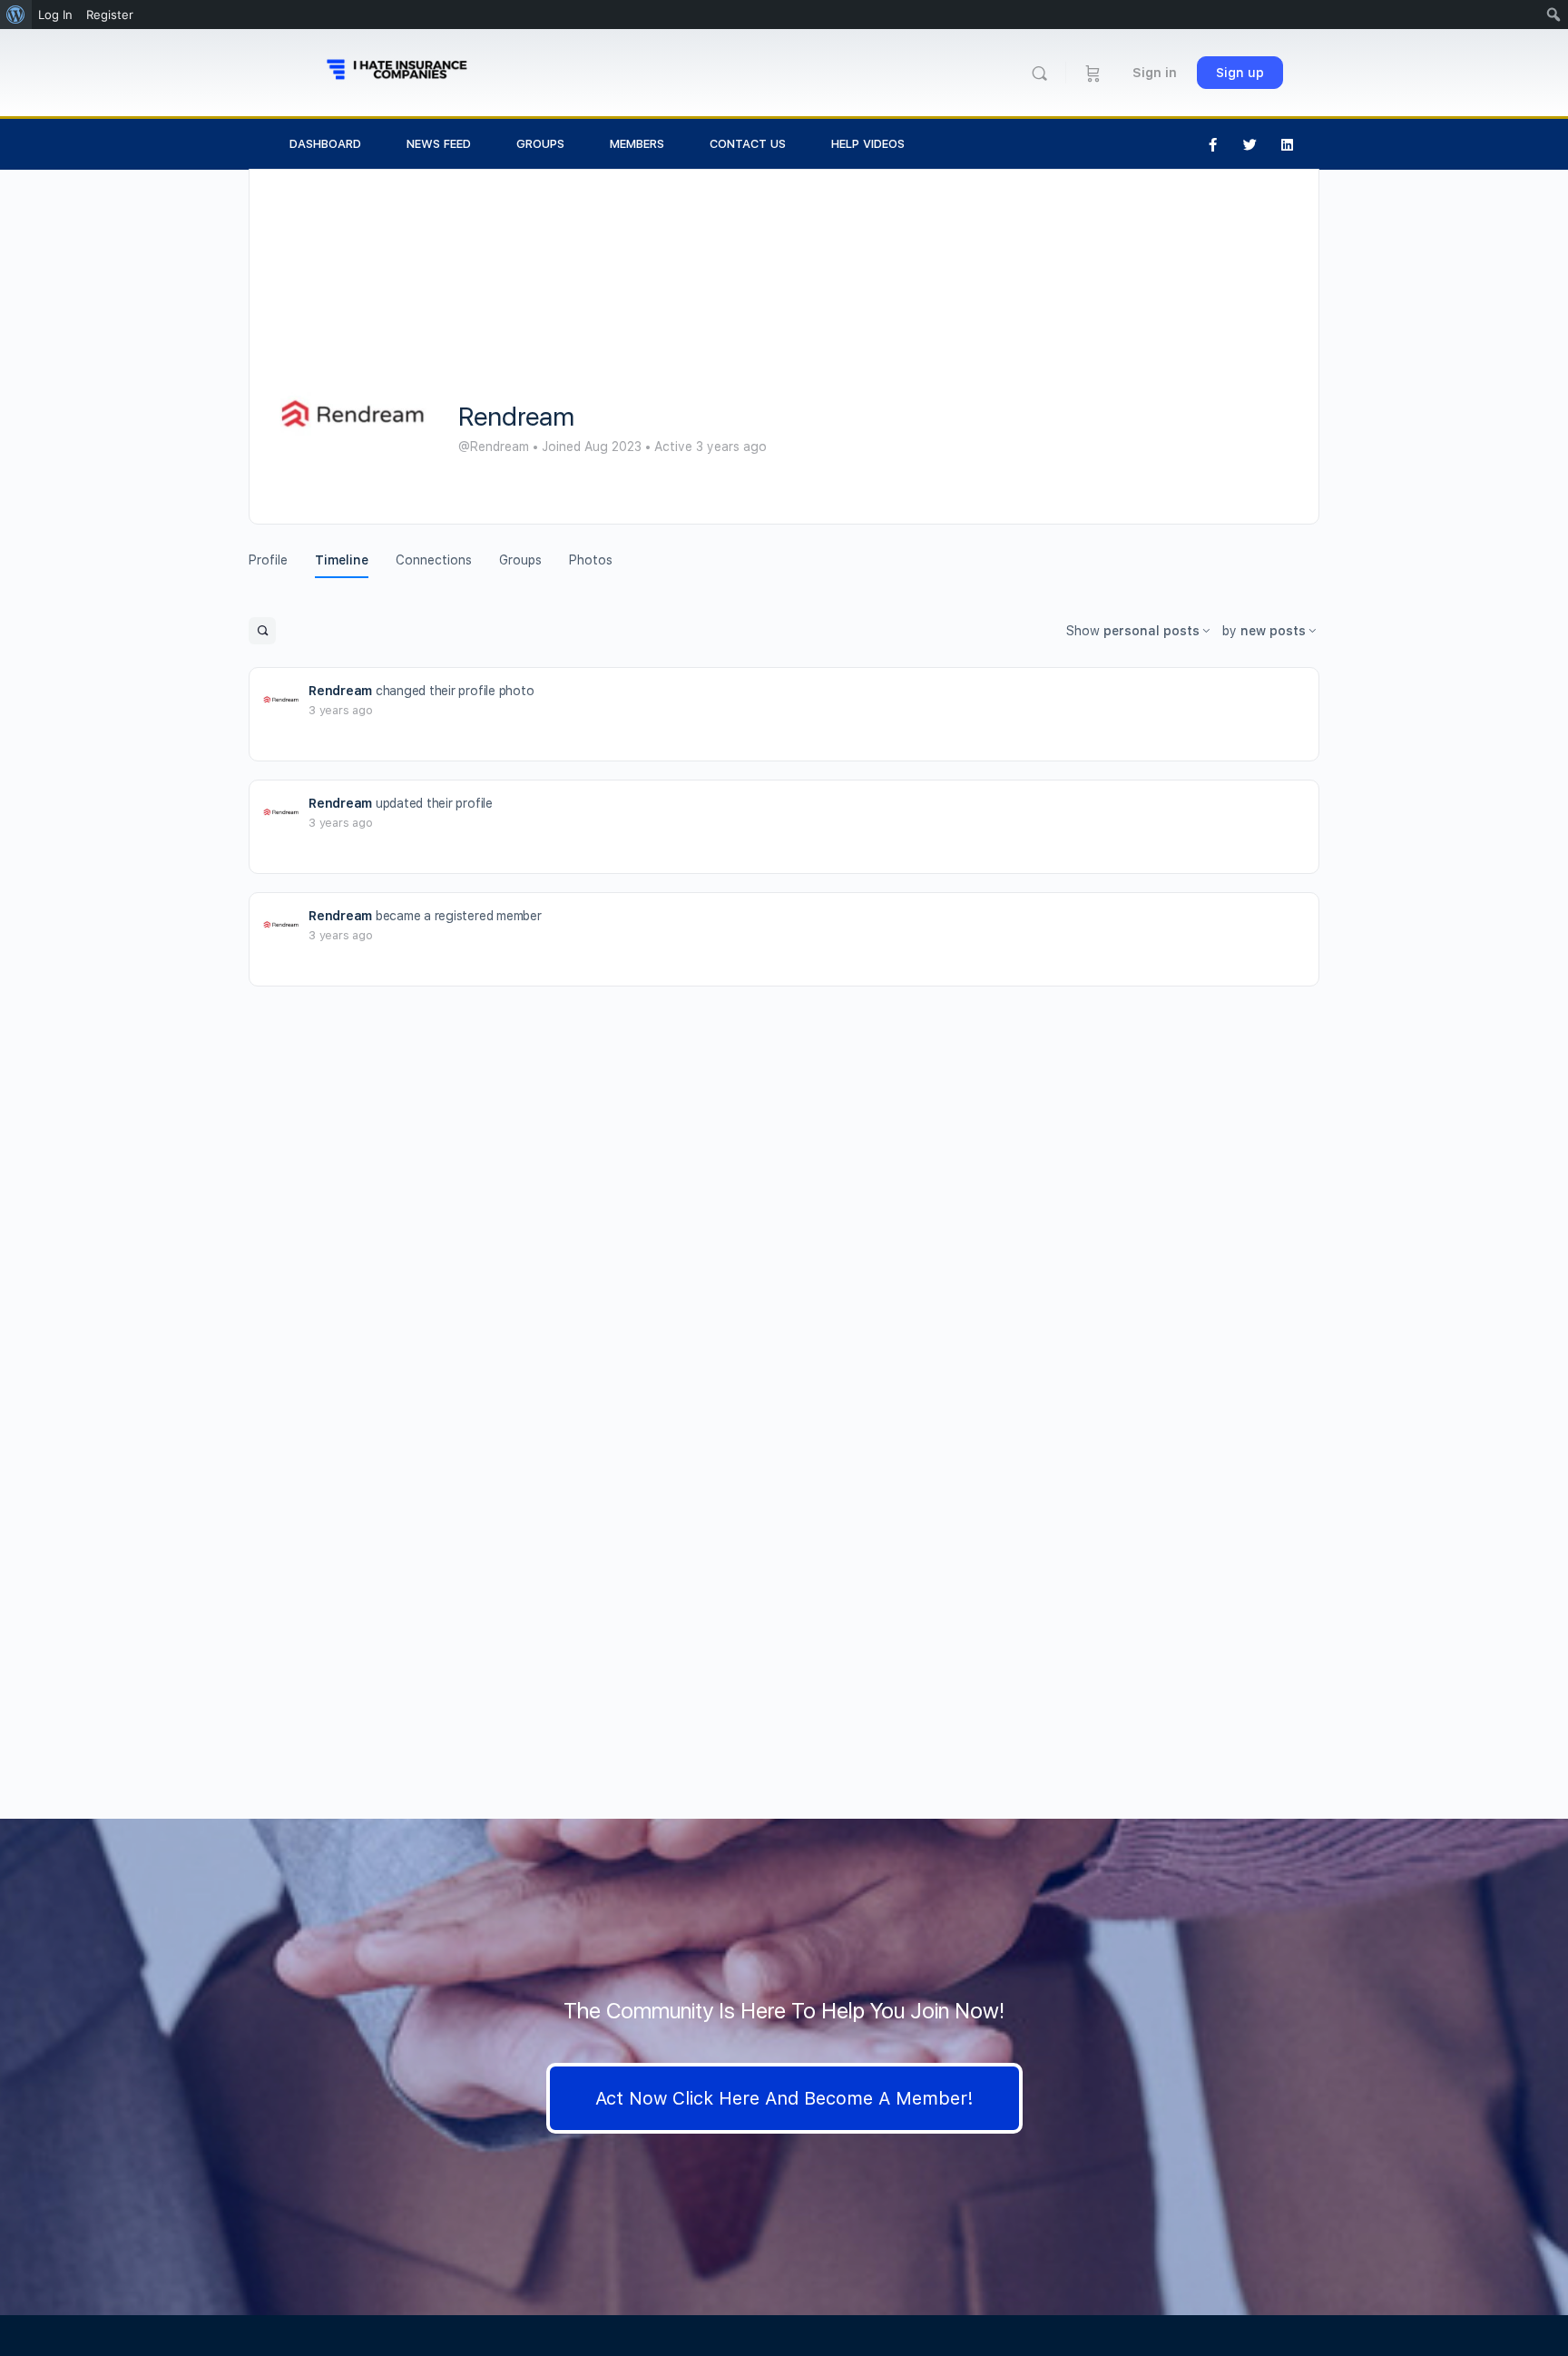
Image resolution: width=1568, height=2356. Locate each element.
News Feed (439, 144)
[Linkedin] (1288, 144)
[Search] (1039, 73)
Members (637, 144)
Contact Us (748, 144)
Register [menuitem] (110, 15)
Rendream (340, 691)
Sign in (1155, 73)
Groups (540, 144)
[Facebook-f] (1213, 144)
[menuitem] (16, 15)
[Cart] (1093, 73)
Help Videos (868, 144)
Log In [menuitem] (55, 15)
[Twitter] (1250, 144)
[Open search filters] (262, 631)
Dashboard (325, 144)
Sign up (1240, 73)
